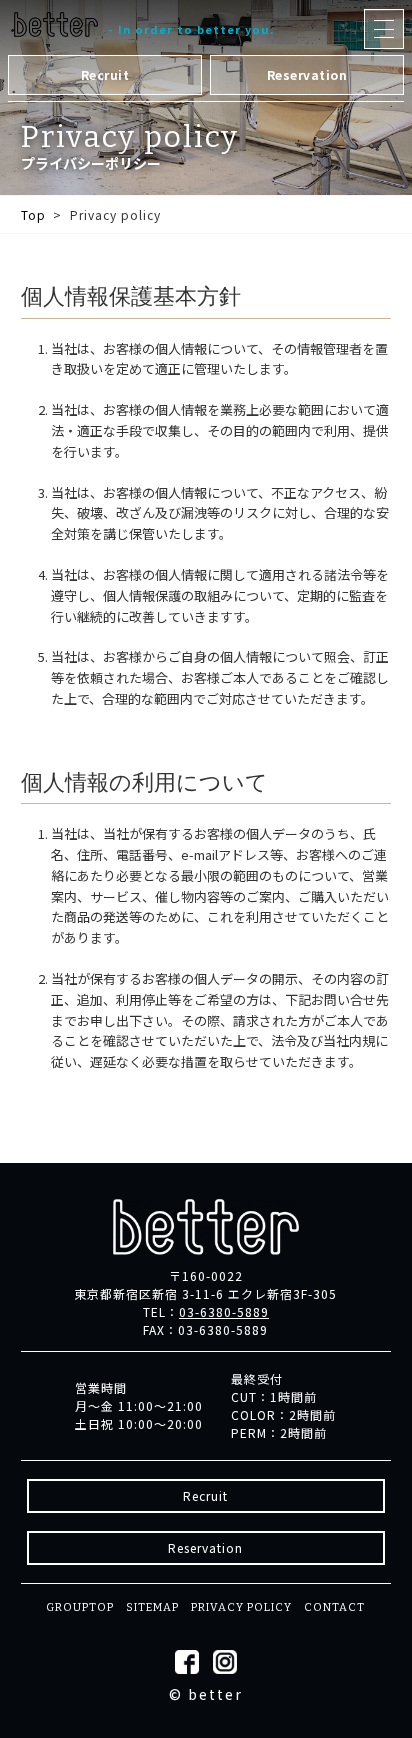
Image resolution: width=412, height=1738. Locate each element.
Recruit (105, 74)
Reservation (307, 74)
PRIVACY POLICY (241, 1607)
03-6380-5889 (224, 1311)
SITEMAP (152, 1607)
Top (33, 214)
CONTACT (334, 1607)
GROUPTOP (80, 1607)
